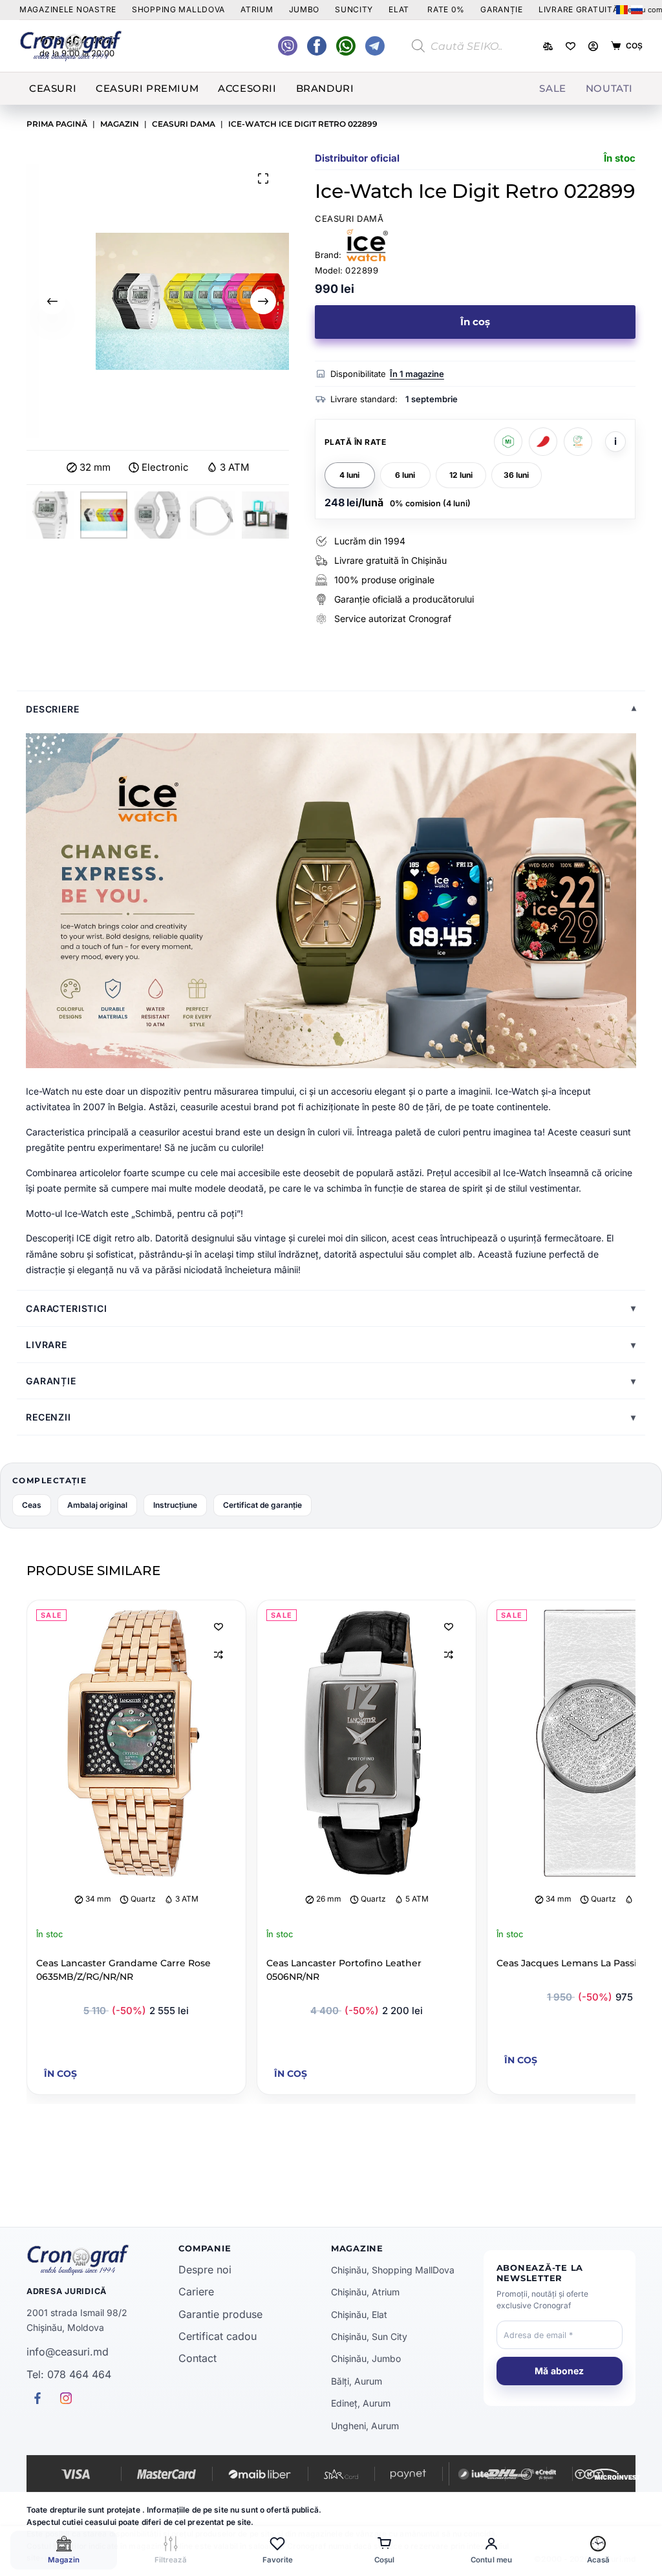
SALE (552, 88)
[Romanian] (622, 10)
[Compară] (548, 46)
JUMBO (304, 9)
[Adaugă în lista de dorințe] (219, 1626)
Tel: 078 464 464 (69, 2374)
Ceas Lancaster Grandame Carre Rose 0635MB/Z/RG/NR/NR (123, 1970)
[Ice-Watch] (367, 245)
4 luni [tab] (349, 475)
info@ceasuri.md (68, 2352)
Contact (198, 2358)
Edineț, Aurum (361, 2403)
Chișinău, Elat (359, 2314)
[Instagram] (375, 46)
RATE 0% (446, 9)
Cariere (196, 2292)
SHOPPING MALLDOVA (178, 9)
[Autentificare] (593, 46)
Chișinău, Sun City (369, 2336)
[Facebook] (346, 46)
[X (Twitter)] (288, 46)
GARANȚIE (502, 9)
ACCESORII (247, 88)
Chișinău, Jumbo (366, 2358)
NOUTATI (609, 88)
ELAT (399, 9)
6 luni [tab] (405, 475)
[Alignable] (317, 46)
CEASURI (53, 88)
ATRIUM (257, 9)
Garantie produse (220, 2314)
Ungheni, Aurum (365, 2426)
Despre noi (205, 2270)
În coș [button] (60, 2074)
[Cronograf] (103, 2260)
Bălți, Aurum (357, 2381)
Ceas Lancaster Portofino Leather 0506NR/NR (344, 1970)
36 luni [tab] (516, 475)
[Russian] (637, 10)
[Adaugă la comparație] (219, 1655)
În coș (475, 322)
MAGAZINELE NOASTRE (68, 9)
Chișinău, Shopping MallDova (393, 2270)
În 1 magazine (417, 374)
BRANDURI (325, 88)
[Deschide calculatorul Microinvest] (508, 442)
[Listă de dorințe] (571, 46)
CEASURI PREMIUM (147, 88)
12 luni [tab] (461, 475)
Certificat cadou (218, 2336)
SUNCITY (354, 9)
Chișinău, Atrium (365, 2292)
